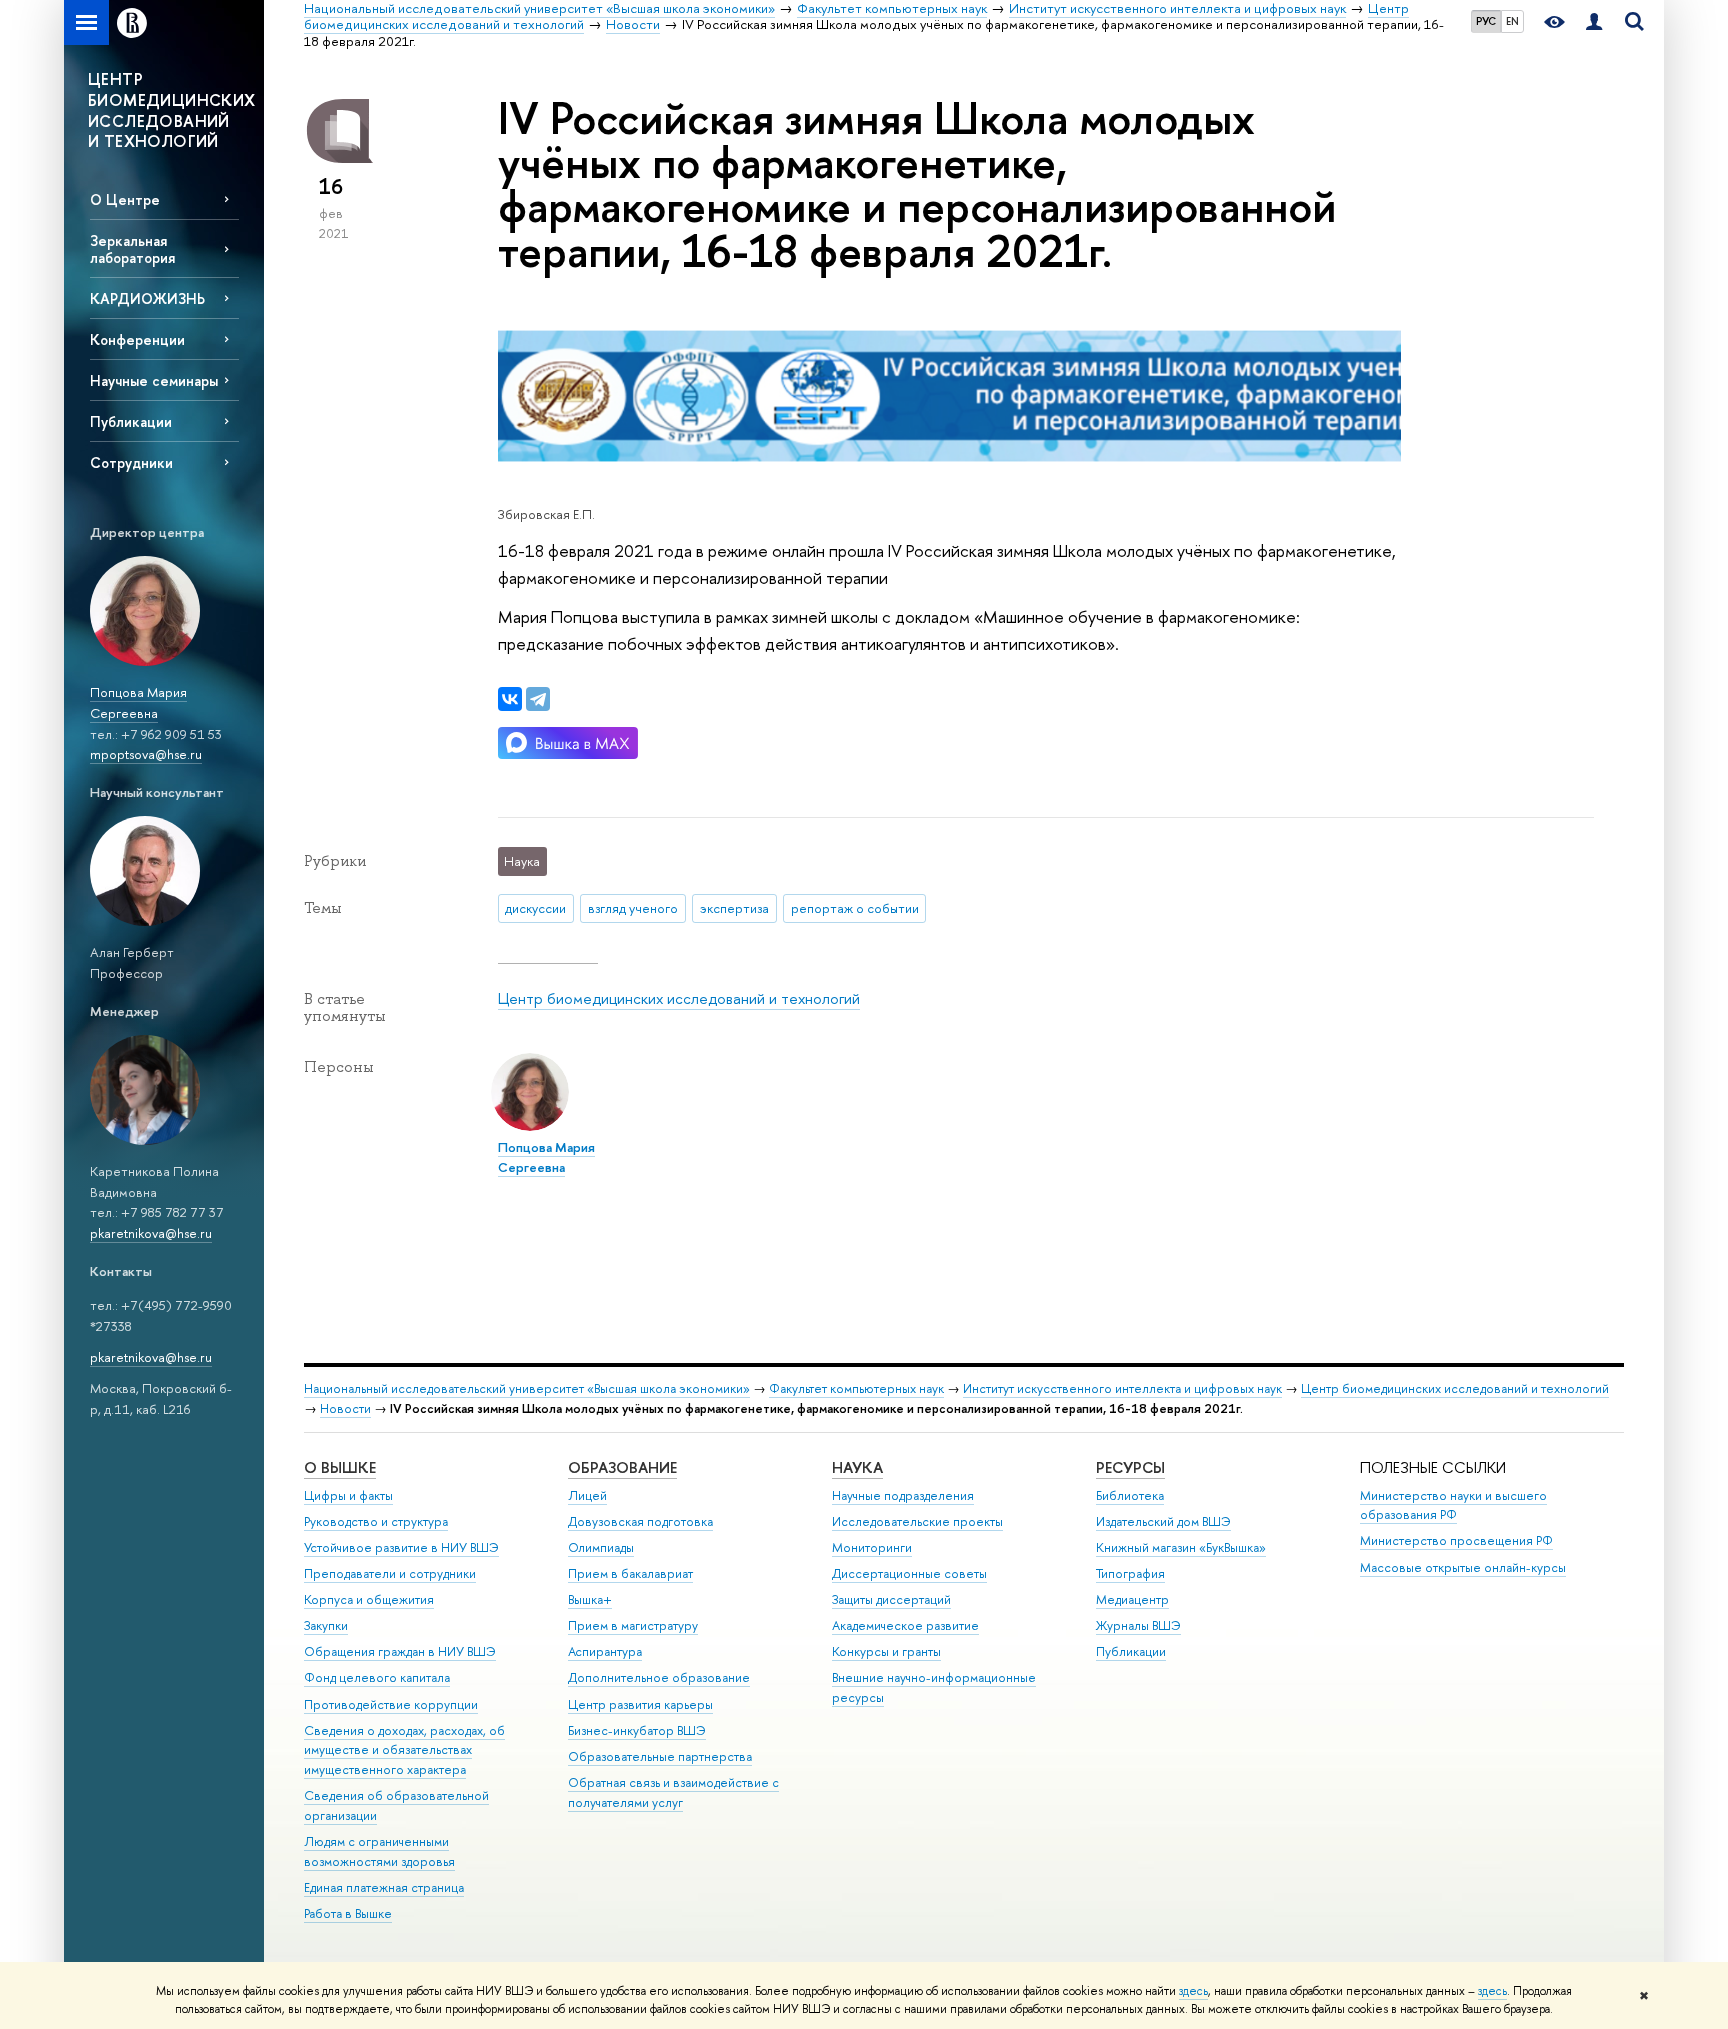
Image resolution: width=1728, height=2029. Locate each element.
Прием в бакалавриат (630, 1573)
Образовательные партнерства (660, 1756)
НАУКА (857, 1467)
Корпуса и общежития (369, 1599)
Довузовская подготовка (640, 1521)
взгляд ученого (633, 908)
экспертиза (734, 908)
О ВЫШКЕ (340, 1467)
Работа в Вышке (348, 1913)
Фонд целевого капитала (377, 1677)
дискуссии (535, 908)
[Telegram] (538, 699)
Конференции (137, 339)
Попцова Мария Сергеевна (138, 702)
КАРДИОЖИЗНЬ (147, 298)
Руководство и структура (376, 1521)
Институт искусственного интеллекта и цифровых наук (1122, 1388)
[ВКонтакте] (510, 699)
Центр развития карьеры (640, 1704)
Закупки (326, 1625)
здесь (1193, 1991)
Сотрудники (131, 462)
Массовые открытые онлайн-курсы (1463, 1567)
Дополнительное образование (659, 1677)
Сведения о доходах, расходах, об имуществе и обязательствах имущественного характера (404, 1750)
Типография (1130, 1573)
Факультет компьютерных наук (856, 1388)
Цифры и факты (348, 1495)
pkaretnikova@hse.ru (151, 1233)
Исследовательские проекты (917, 1521)
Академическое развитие (905, 1625)
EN (1512, 21)
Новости (345, 1408)
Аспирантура (605, 1651)
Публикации (131, 421)
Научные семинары (154, 380)
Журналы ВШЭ (1138, 1625)
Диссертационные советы (909, 1573)
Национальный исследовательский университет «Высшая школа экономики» (527, 1388)
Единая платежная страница (384, 1887)
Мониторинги (872, 1547)
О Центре (125, 199)
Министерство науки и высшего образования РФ (1453, 1505)
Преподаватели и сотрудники (390, 1573)
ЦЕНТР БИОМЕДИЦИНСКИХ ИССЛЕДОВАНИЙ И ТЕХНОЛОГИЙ (172, 110)
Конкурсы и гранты (886, 1651)
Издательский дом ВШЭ (1163, 1521)
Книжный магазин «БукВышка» (1181, 1547)
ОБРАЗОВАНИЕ (622, 1467)
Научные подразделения (903, 1495)
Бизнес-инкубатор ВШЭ (637, 1730)
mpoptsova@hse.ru (146, 754)
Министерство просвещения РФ (1456, 1540)
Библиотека (1130, 1495)
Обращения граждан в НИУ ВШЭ (400, 1651)
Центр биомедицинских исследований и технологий (679, 998)
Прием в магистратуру (633, 1625)
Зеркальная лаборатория (132, 249)
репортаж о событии (855, 908)
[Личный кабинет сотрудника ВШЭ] (1594, 22)
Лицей (587, 1495)
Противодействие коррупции (391, 1704)
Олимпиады (601, 1547)
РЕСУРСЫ (1130, 1467)
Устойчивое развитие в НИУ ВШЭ (401, 1547)
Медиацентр (1132, 1599)
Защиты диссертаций (891, 1599)
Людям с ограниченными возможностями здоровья (379, 1851)
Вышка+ (590, 1599)
